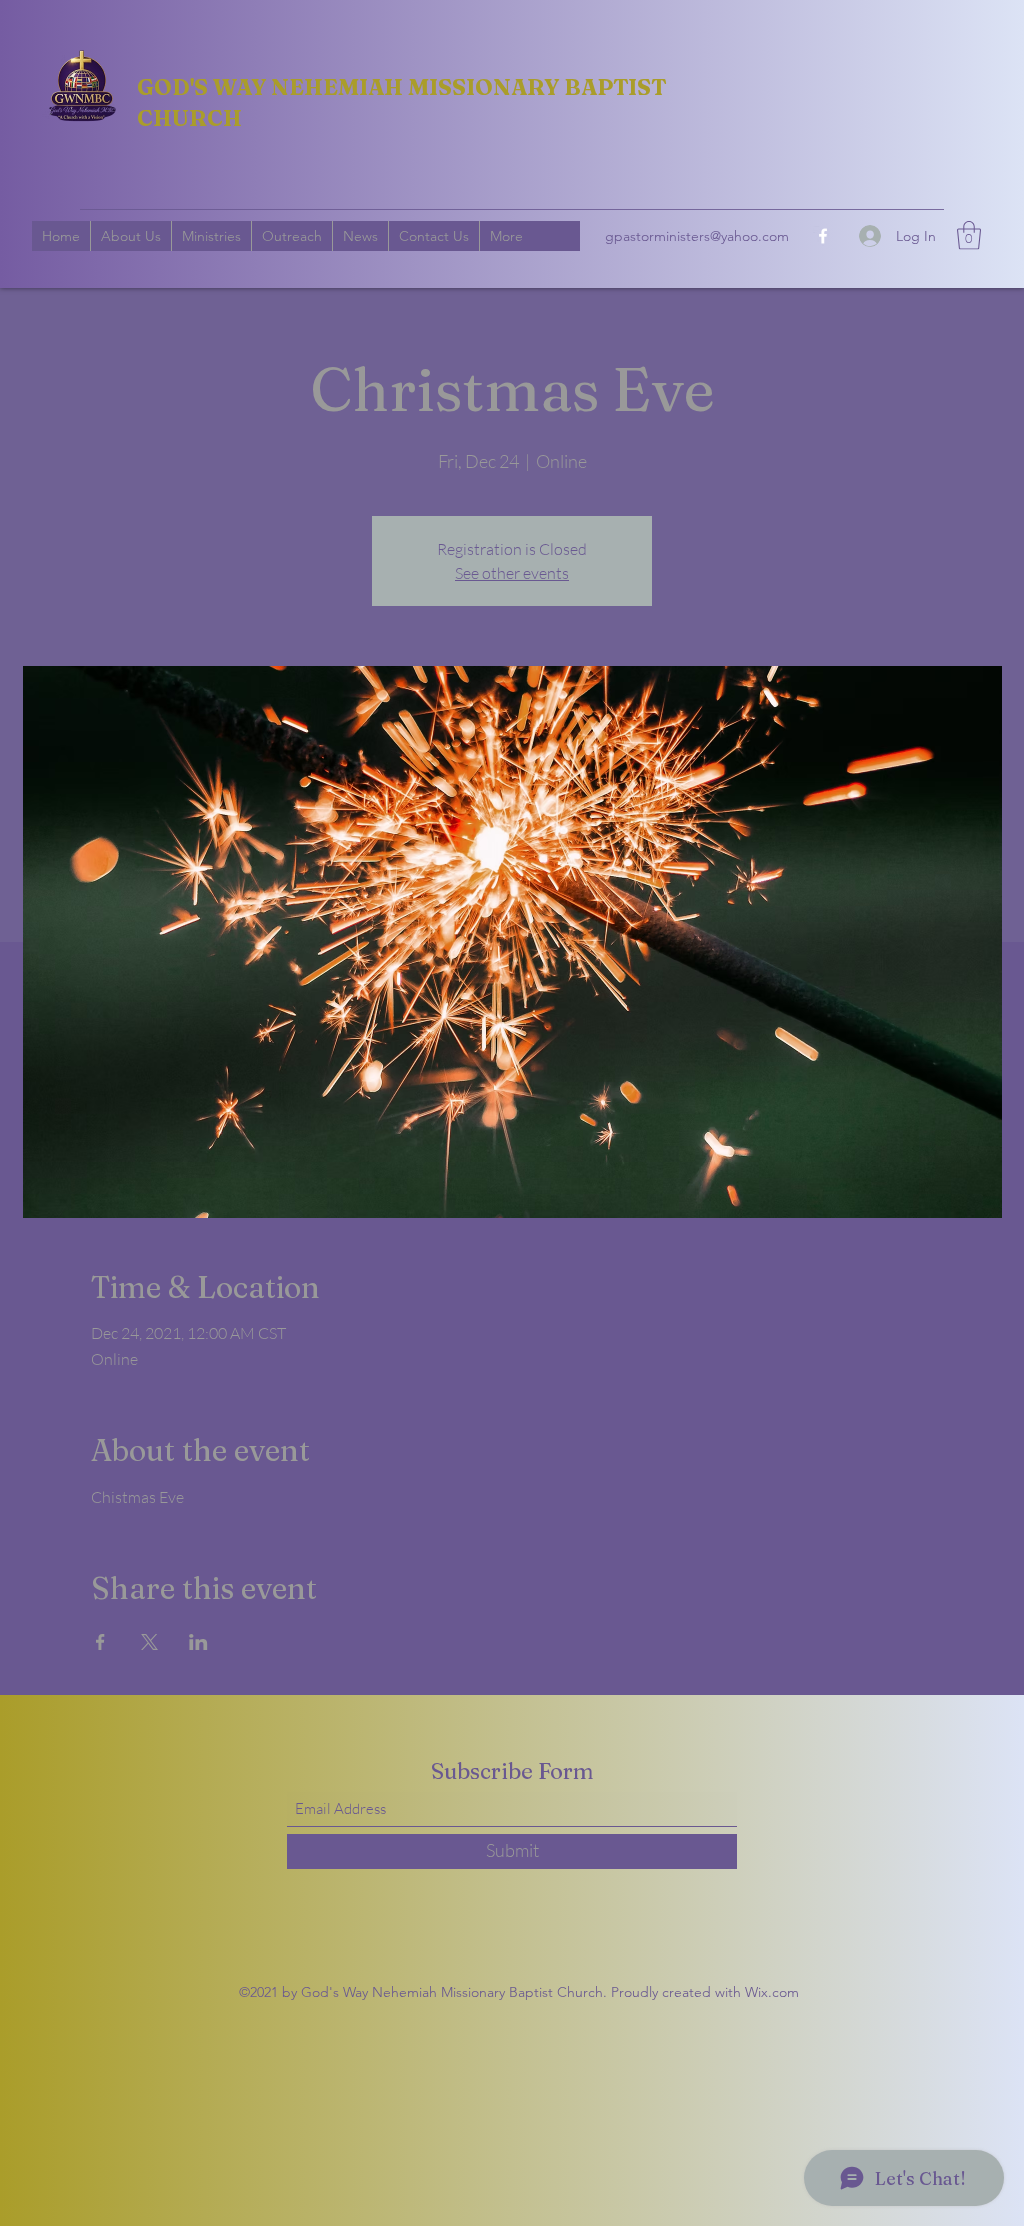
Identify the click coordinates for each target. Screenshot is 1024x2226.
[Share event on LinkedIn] (198, 1642)
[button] (969, 235)
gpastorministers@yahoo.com (697, 236)
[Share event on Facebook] (100, 1642)
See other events (512, 573)
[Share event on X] (149, 1642)
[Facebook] (823, 236)
